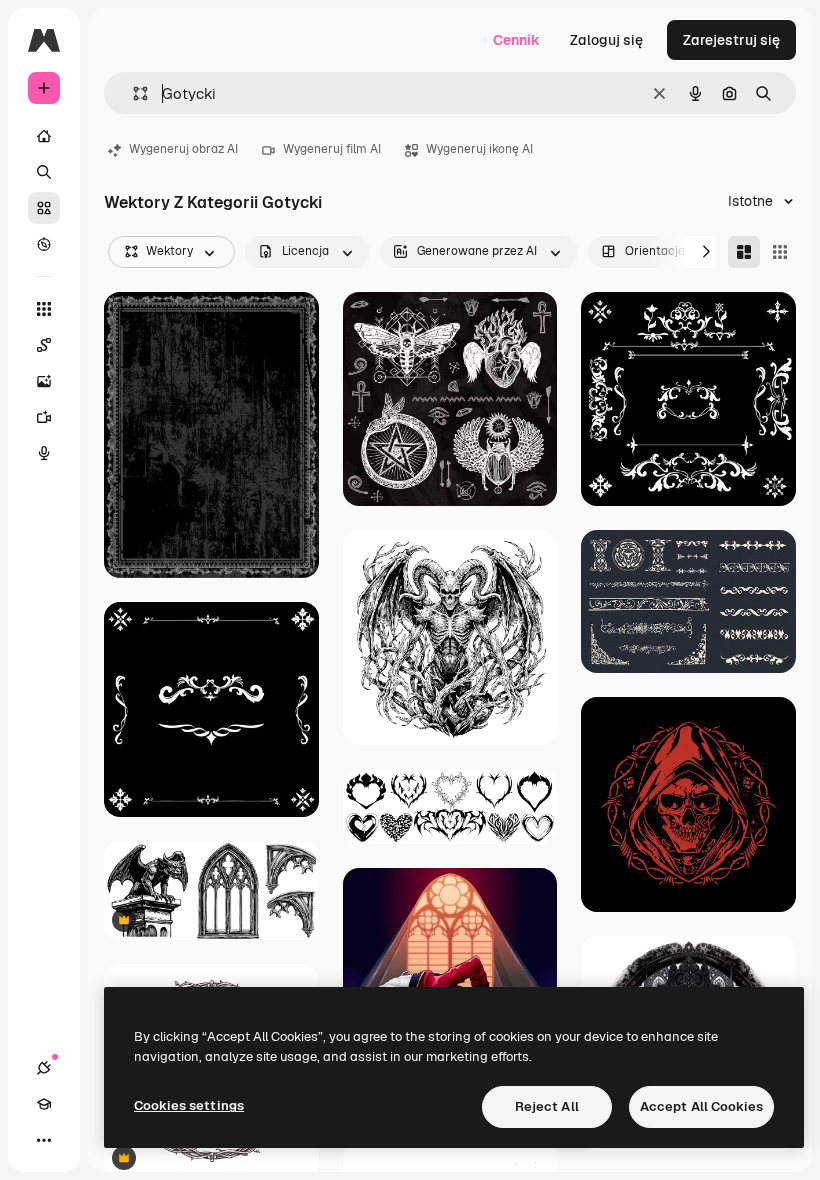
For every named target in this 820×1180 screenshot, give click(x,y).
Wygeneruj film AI (332, 149)
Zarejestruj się (731, 40)
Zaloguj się (606, 40)
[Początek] (44, 136)
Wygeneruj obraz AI (183, 149)
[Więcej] (44, 1140)
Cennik (516, 40)
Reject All (547, 1106)
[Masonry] (744, 252)
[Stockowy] (44, 208)
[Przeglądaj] (44, 244)
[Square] (780, 252)
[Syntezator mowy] (44, 453)
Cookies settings (189, 1105)
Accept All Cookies (701, 1106)
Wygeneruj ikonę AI (479, 149)
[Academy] (44, 1104)
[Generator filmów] (44, 417)
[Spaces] (44, 345)
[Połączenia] (44, 1068)
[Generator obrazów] (44, 381)
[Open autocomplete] (132, 93)
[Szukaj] (44, 172)
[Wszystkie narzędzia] (44, 309)
